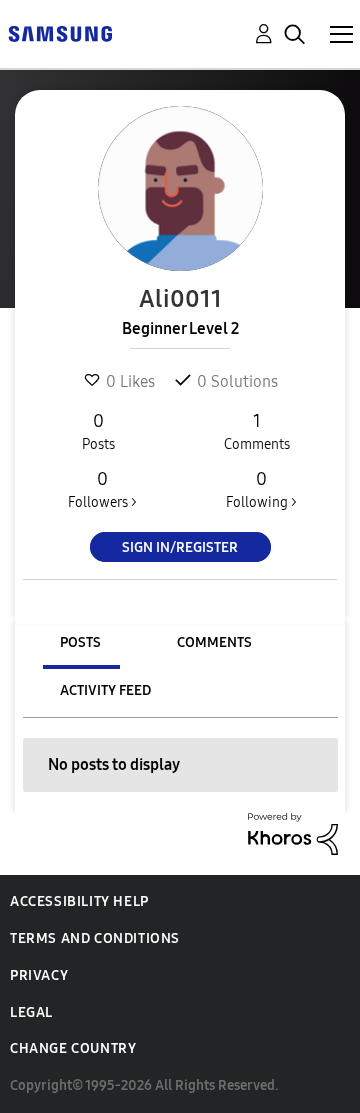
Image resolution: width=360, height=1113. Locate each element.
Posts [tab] (80, 642)
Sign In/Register (180, 547)
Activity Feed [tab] (105, 690)
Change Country (73, 1048)
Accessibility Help (79, 901)
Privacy (39, 975)
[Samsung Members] (60, 32)
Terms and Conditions (95, 938)
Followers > (102, 489)
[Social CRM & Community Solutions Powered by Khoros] (293, 832)
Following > (261, 489)
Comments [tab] (214, 642)
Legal (31, 1012)
